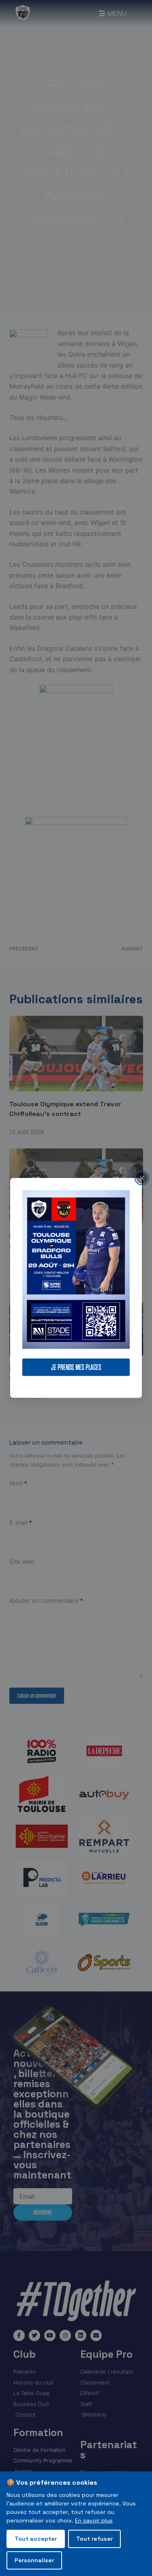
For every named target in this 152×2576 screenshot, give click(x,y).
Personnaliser (34, 2560)
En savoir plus (94, 2520)
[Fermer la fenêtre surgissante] (142, 1178)
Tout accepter (36, 2539)
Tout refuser (94, 2539)
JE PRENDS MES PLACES (76, 1367)
